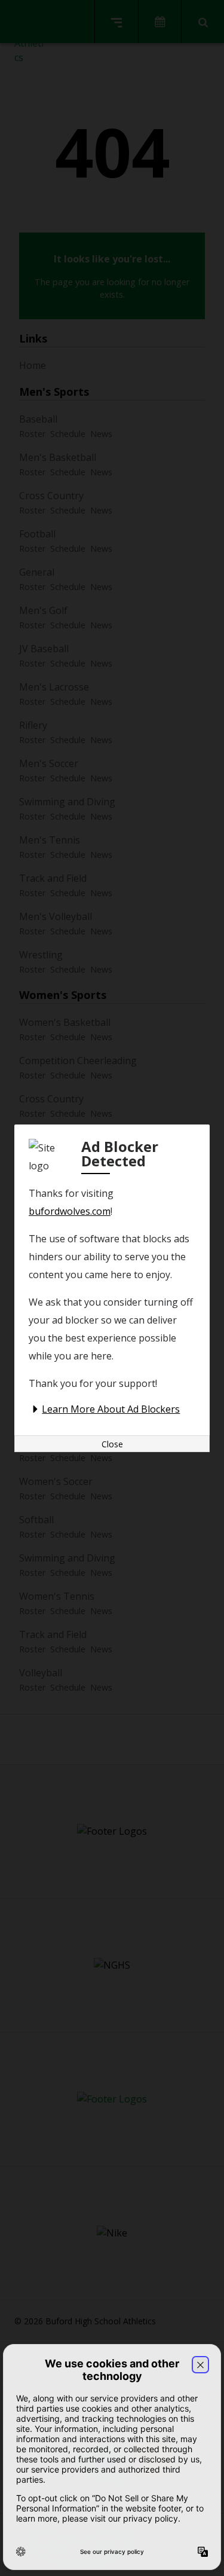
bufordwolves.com (70, 1211)
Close (112, 1444)
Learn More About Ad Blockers (111, 1409)
